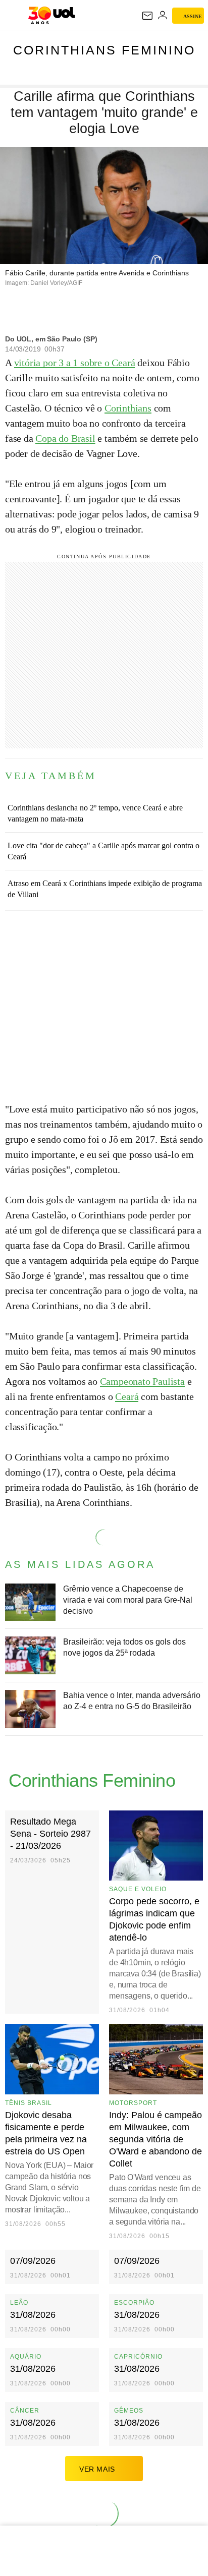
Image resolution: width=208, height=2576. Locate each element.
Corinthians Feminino (104, 50)
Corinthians (128, 408)
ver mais (97, 2469)
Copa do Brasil (65, 438)
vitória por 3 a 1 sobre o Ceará (75, 363)
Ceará (127, 1396)
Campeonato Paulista (142, 1381)
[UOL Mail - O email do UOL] (147, 16)
